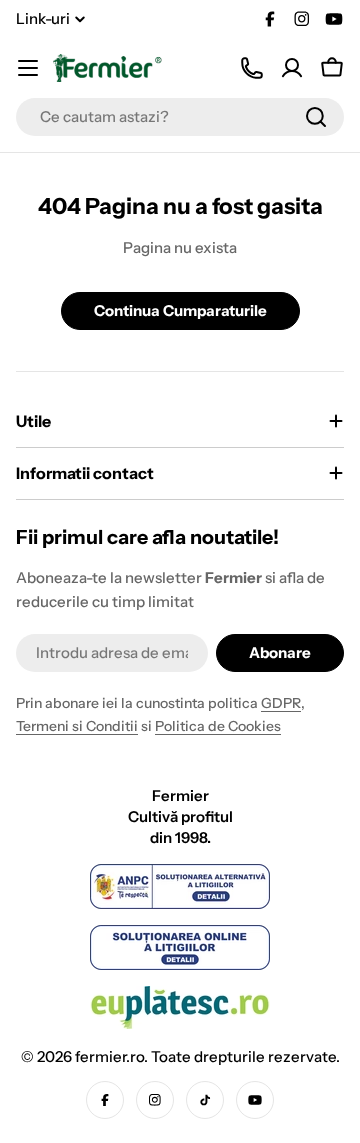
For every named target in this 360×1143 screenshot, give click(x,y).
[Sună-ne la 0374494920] (252, 68)
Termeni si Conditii (77, 726)
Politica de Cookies (218, 726)
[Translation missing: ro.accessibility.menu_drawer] (28, 68)
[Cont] (292, 68)
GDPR (281, 703)
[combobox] (180, 117)
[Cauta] (316, 117)
